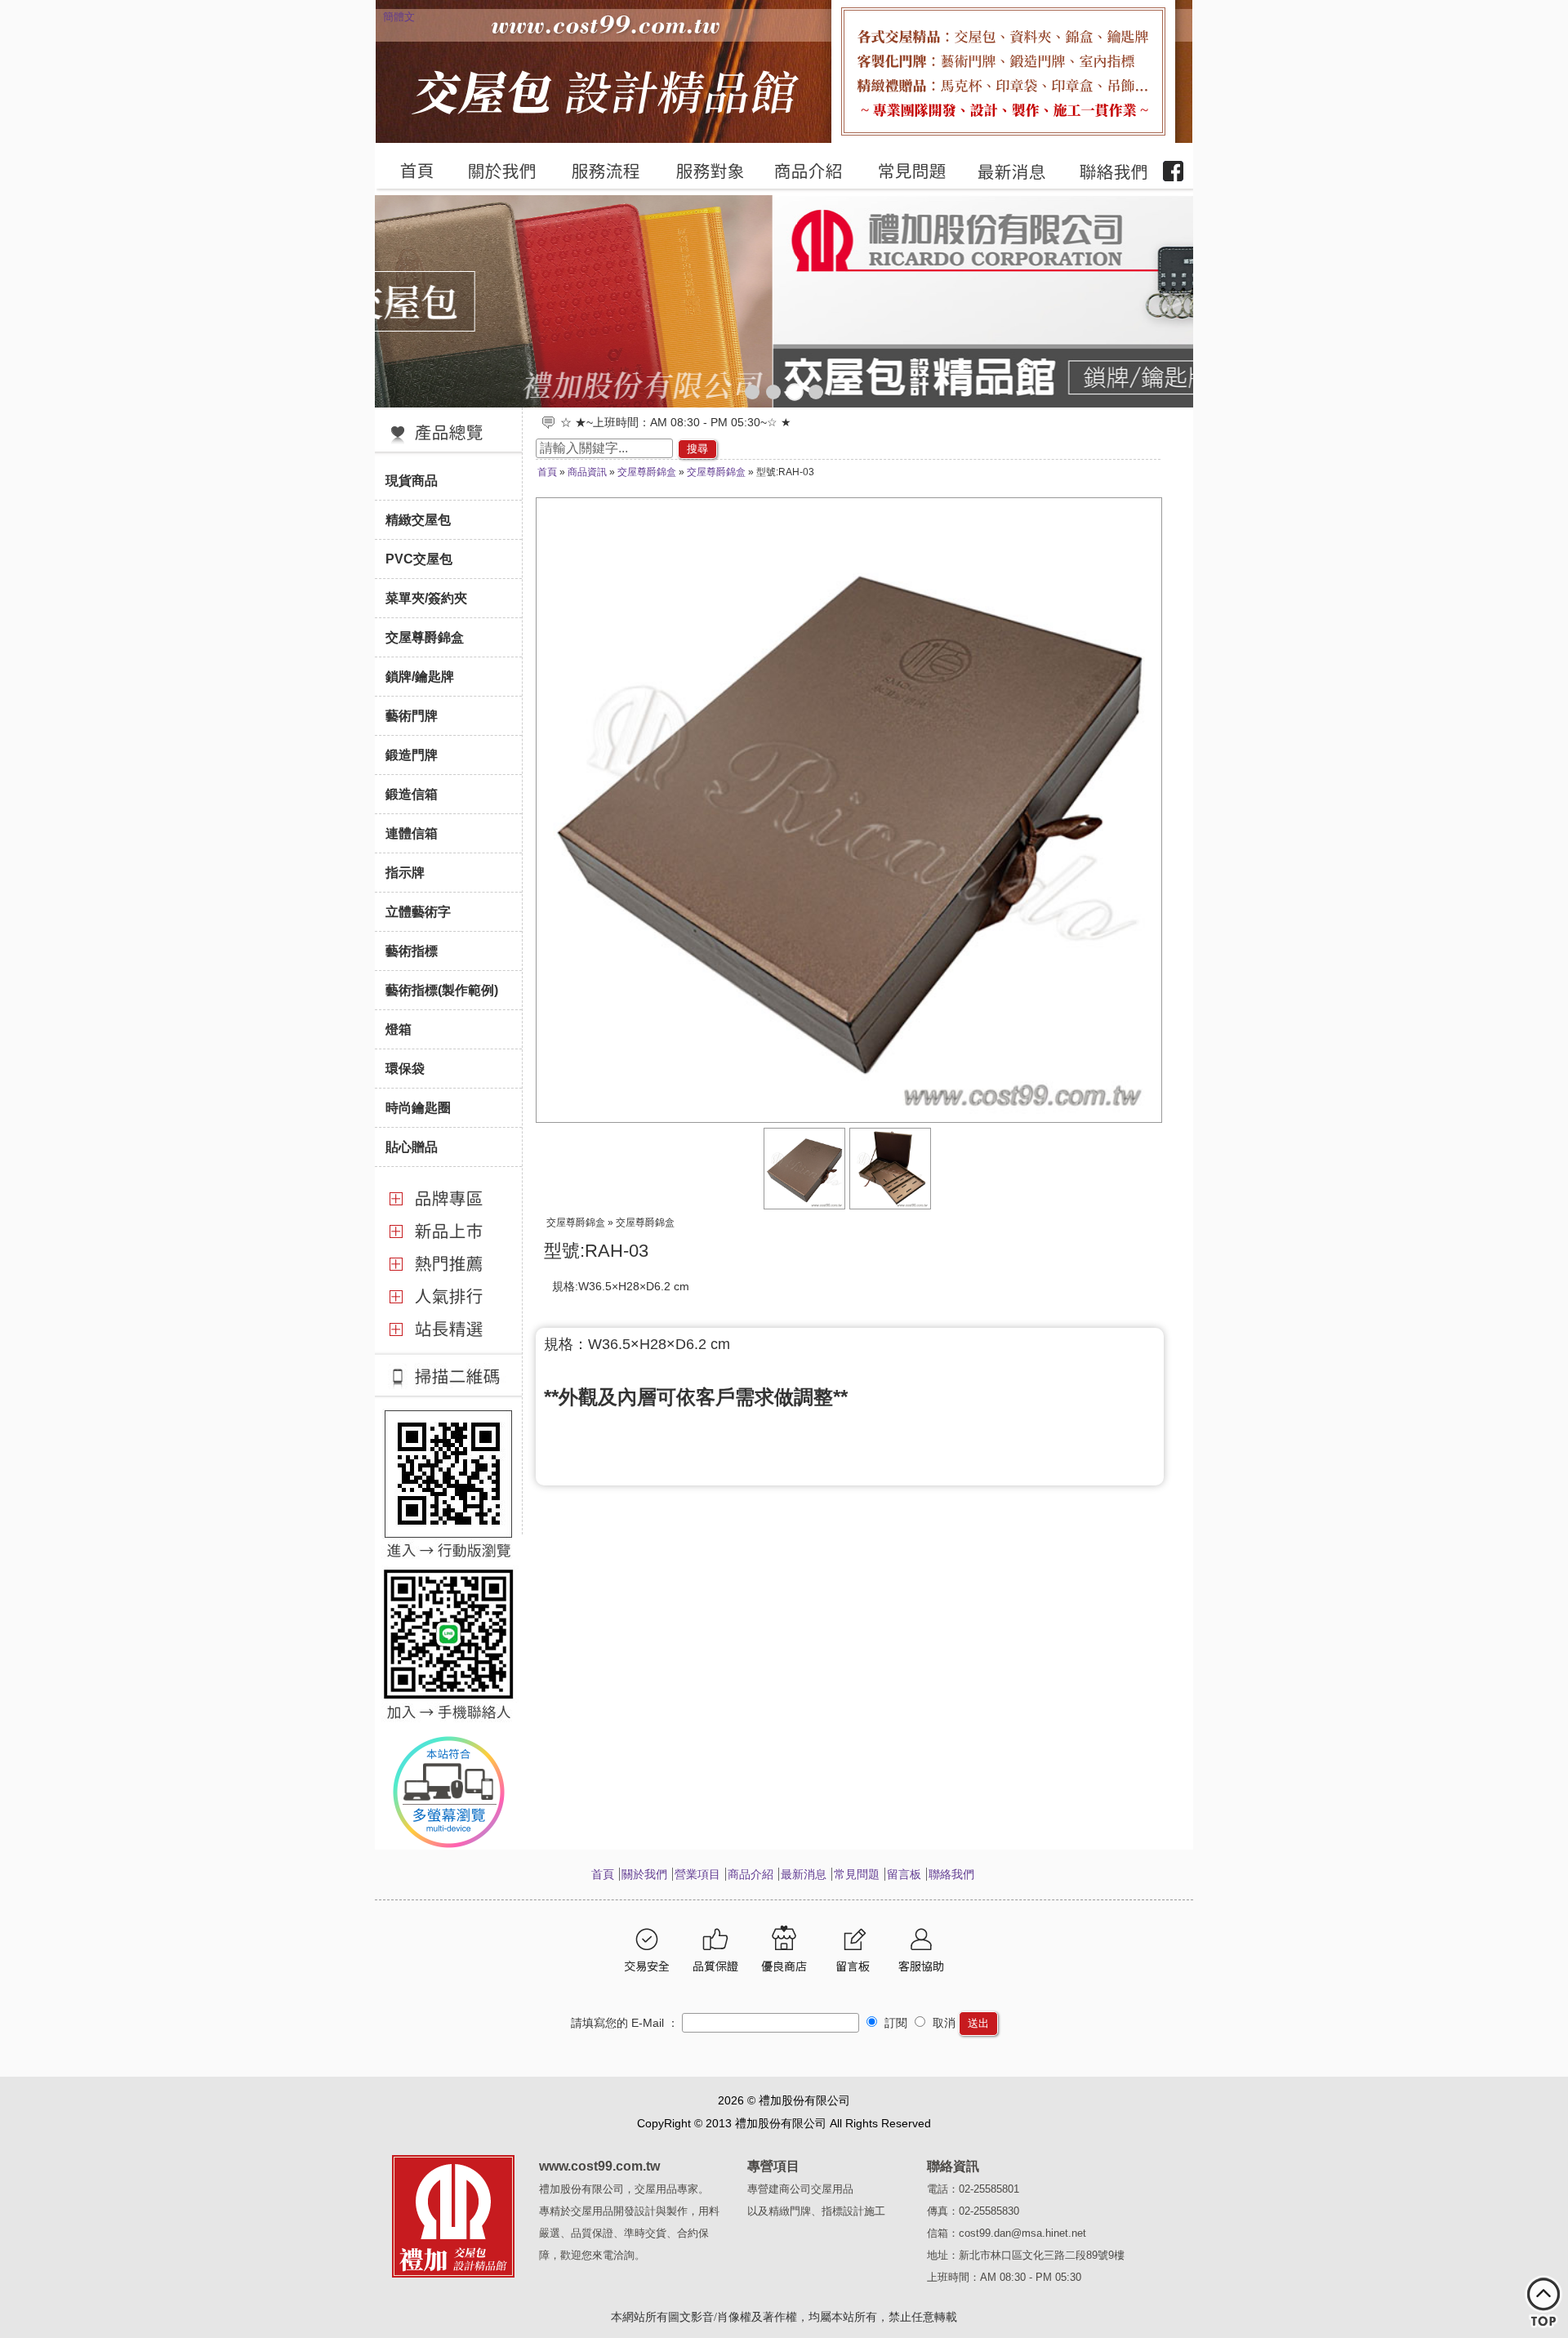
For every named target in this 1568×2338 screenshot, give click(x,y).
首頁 (547, 472)
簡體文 (399, 17)
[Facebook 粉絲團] (1174, 171)
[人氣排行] (448, 1310)
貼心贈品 (412, 1147)
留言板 (904, 1874)
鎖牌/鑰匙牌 (420, 676)
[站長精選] (448, 1339)
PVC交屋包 (419, 559)
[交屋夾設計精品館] (784, 301)
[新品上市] (448, 1245)
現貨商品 (412, 480)
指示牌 (405, 872)
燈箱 (399, 1029)
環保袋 (405, 1068)
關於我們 (644, 1874)
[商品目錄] (448, 452)
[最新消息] (1004, 171)
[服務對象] (700, 171)
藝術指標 (412, 951)
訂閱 (894, 2023)
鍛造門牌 (412, 755)
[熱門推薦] (448, 1277)
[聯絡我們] (1104, 171)
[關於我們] (493, 171)
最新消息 (804, 1874)
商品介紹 (751, 1874)
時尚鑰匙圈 (418, 1107)
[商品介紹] (801, 171)
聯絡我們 (951, 1874)
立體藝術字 (418, 911)
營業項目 (697, 1874)
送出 (978, 2023)
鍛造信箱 (412, 794)
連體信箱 (412, 833)
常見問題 (857, 1874)
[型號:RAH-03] (805, 1205)
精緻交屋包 (418, 519)
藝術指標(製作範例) (442, 990)
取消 (942, 2023)
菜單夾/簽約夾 (426, 598)
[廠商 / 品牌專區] (448, 1212)
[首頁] (409, 171)
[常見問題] (903, 171)
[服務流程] (597, 171)
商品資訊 (587, 472)
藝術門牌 (412, 715)
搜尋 (697, 449)
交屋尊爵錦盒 (425, 637)
